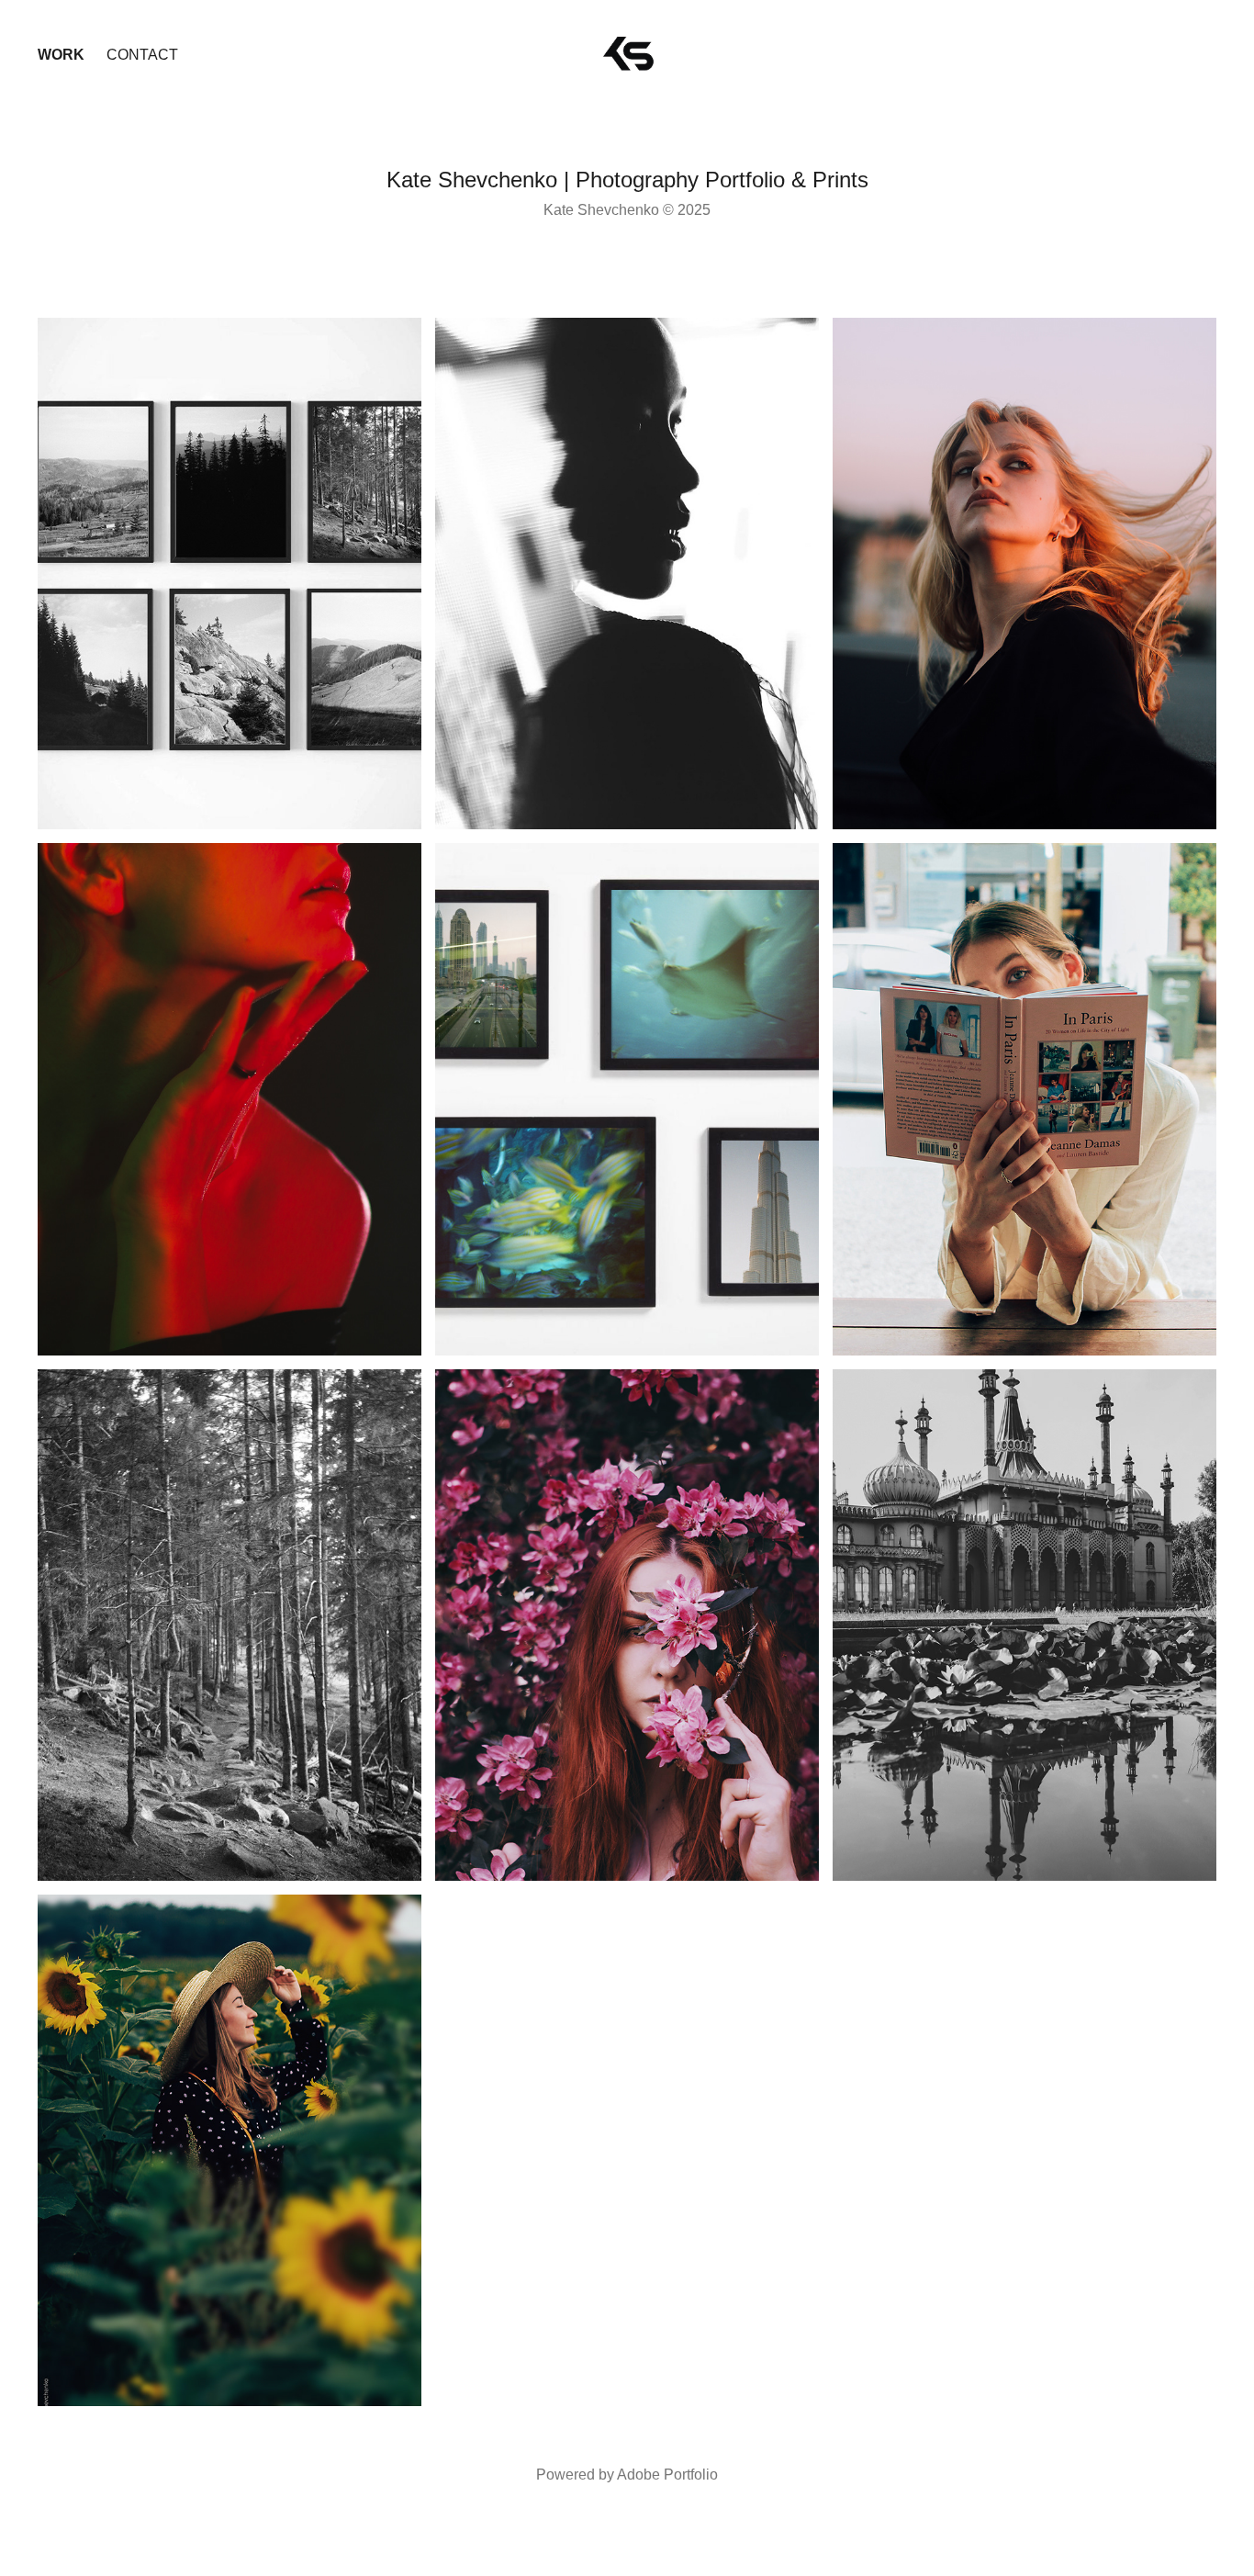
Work (61, 55)
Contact (142, 55)
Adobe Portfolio (667, 2475)
